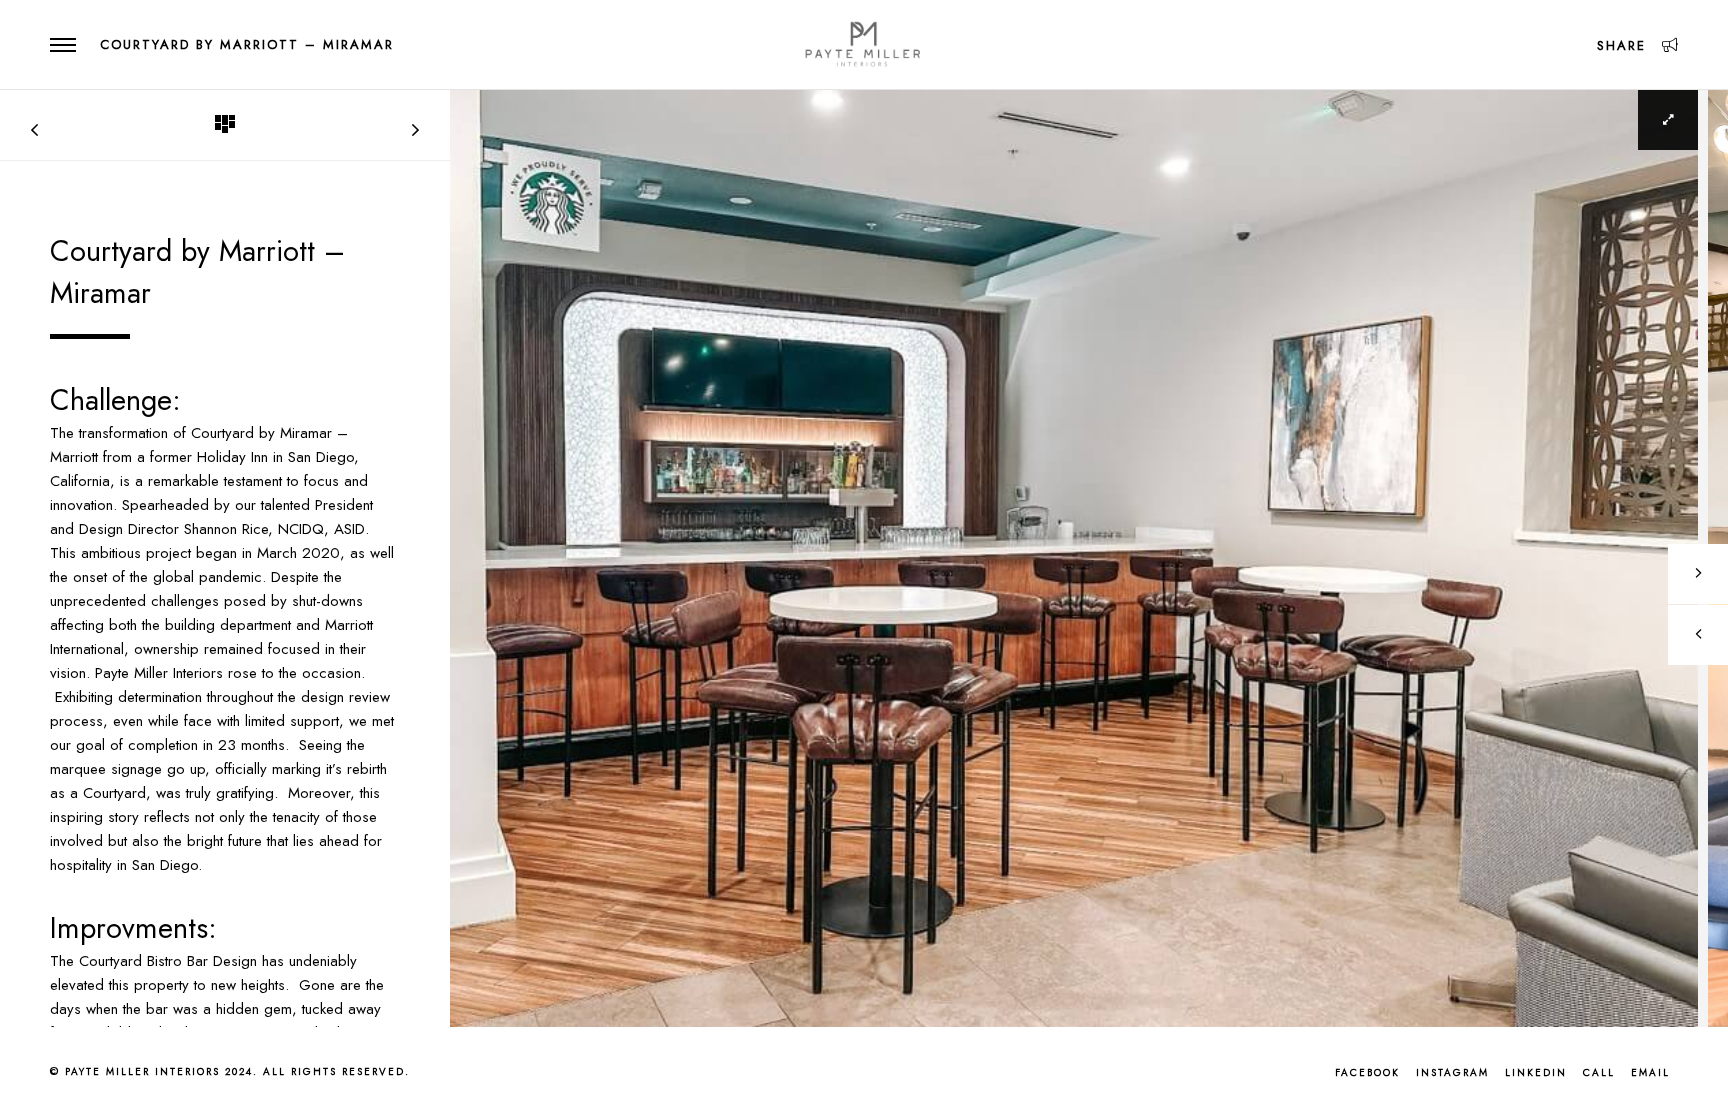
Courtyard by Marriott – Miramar (247, 44)
